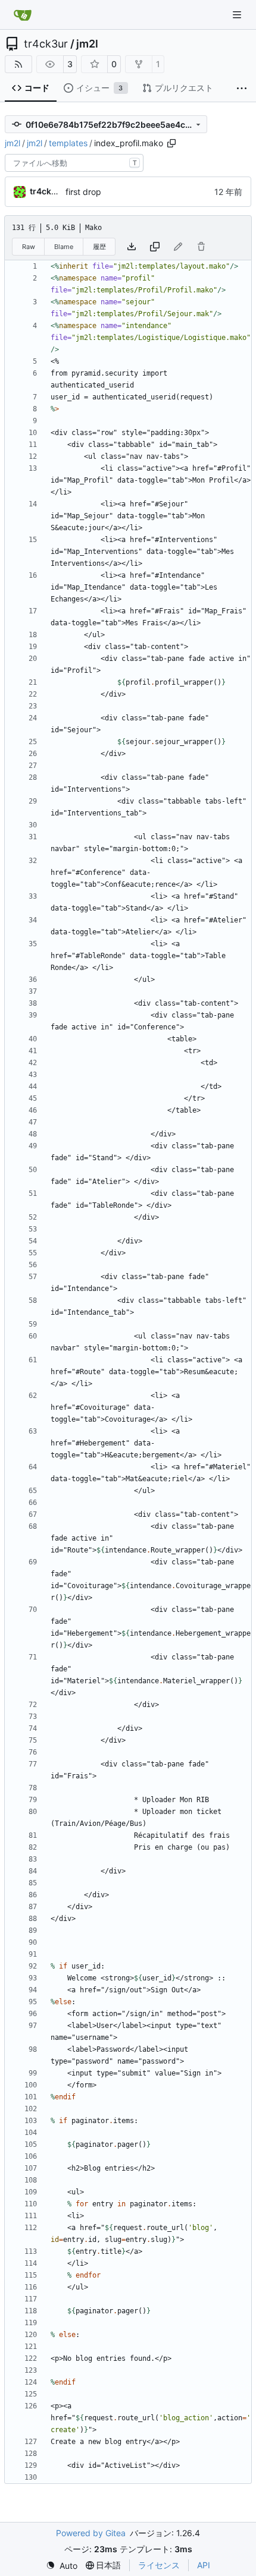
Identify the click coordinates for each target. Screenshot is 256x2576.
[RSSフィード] (18, 64)
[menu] (62, 2566)
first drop (83, 192)
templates (68, 143)
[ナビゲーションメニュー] (238, 15)
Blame (64, 247)
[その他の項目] (242, 89)
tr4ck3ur (46, 44)
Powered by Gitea (91, 2533)
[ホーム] (23, 15)
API (204, 2565)
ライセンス (159, 2565)
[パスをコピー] (171, 143)
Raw (29, 247)
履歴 (99, 247)
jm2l (87, 44)
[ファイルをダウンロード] (132, 247)
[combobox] (74, 163)
